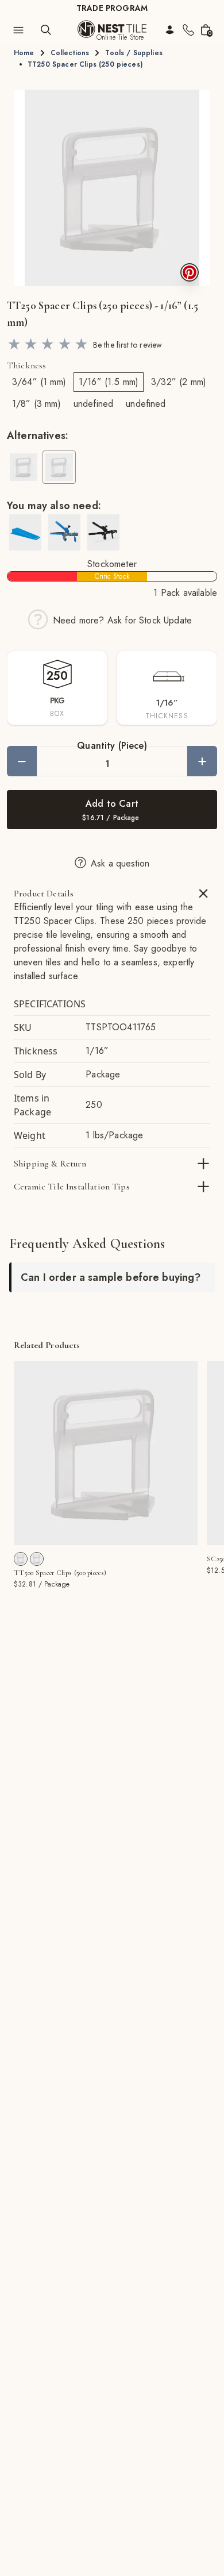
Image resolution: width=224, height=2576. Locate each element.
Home (24, 53)
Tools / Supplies (134, 53)
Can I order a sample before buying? (111, 1277)
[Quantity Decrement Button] (22, 761)
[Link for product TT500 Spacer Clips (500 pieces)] (106, 1453)
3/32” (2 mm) (179, 382)
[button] (112, 188)
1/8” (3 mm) (36, 404)
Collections (70, 53)
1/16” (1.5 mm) (109, 382)
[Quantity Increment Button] (202, 761)
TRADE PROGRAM (112, 8)
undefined (93, 404)
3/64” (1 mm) (39, 382)
